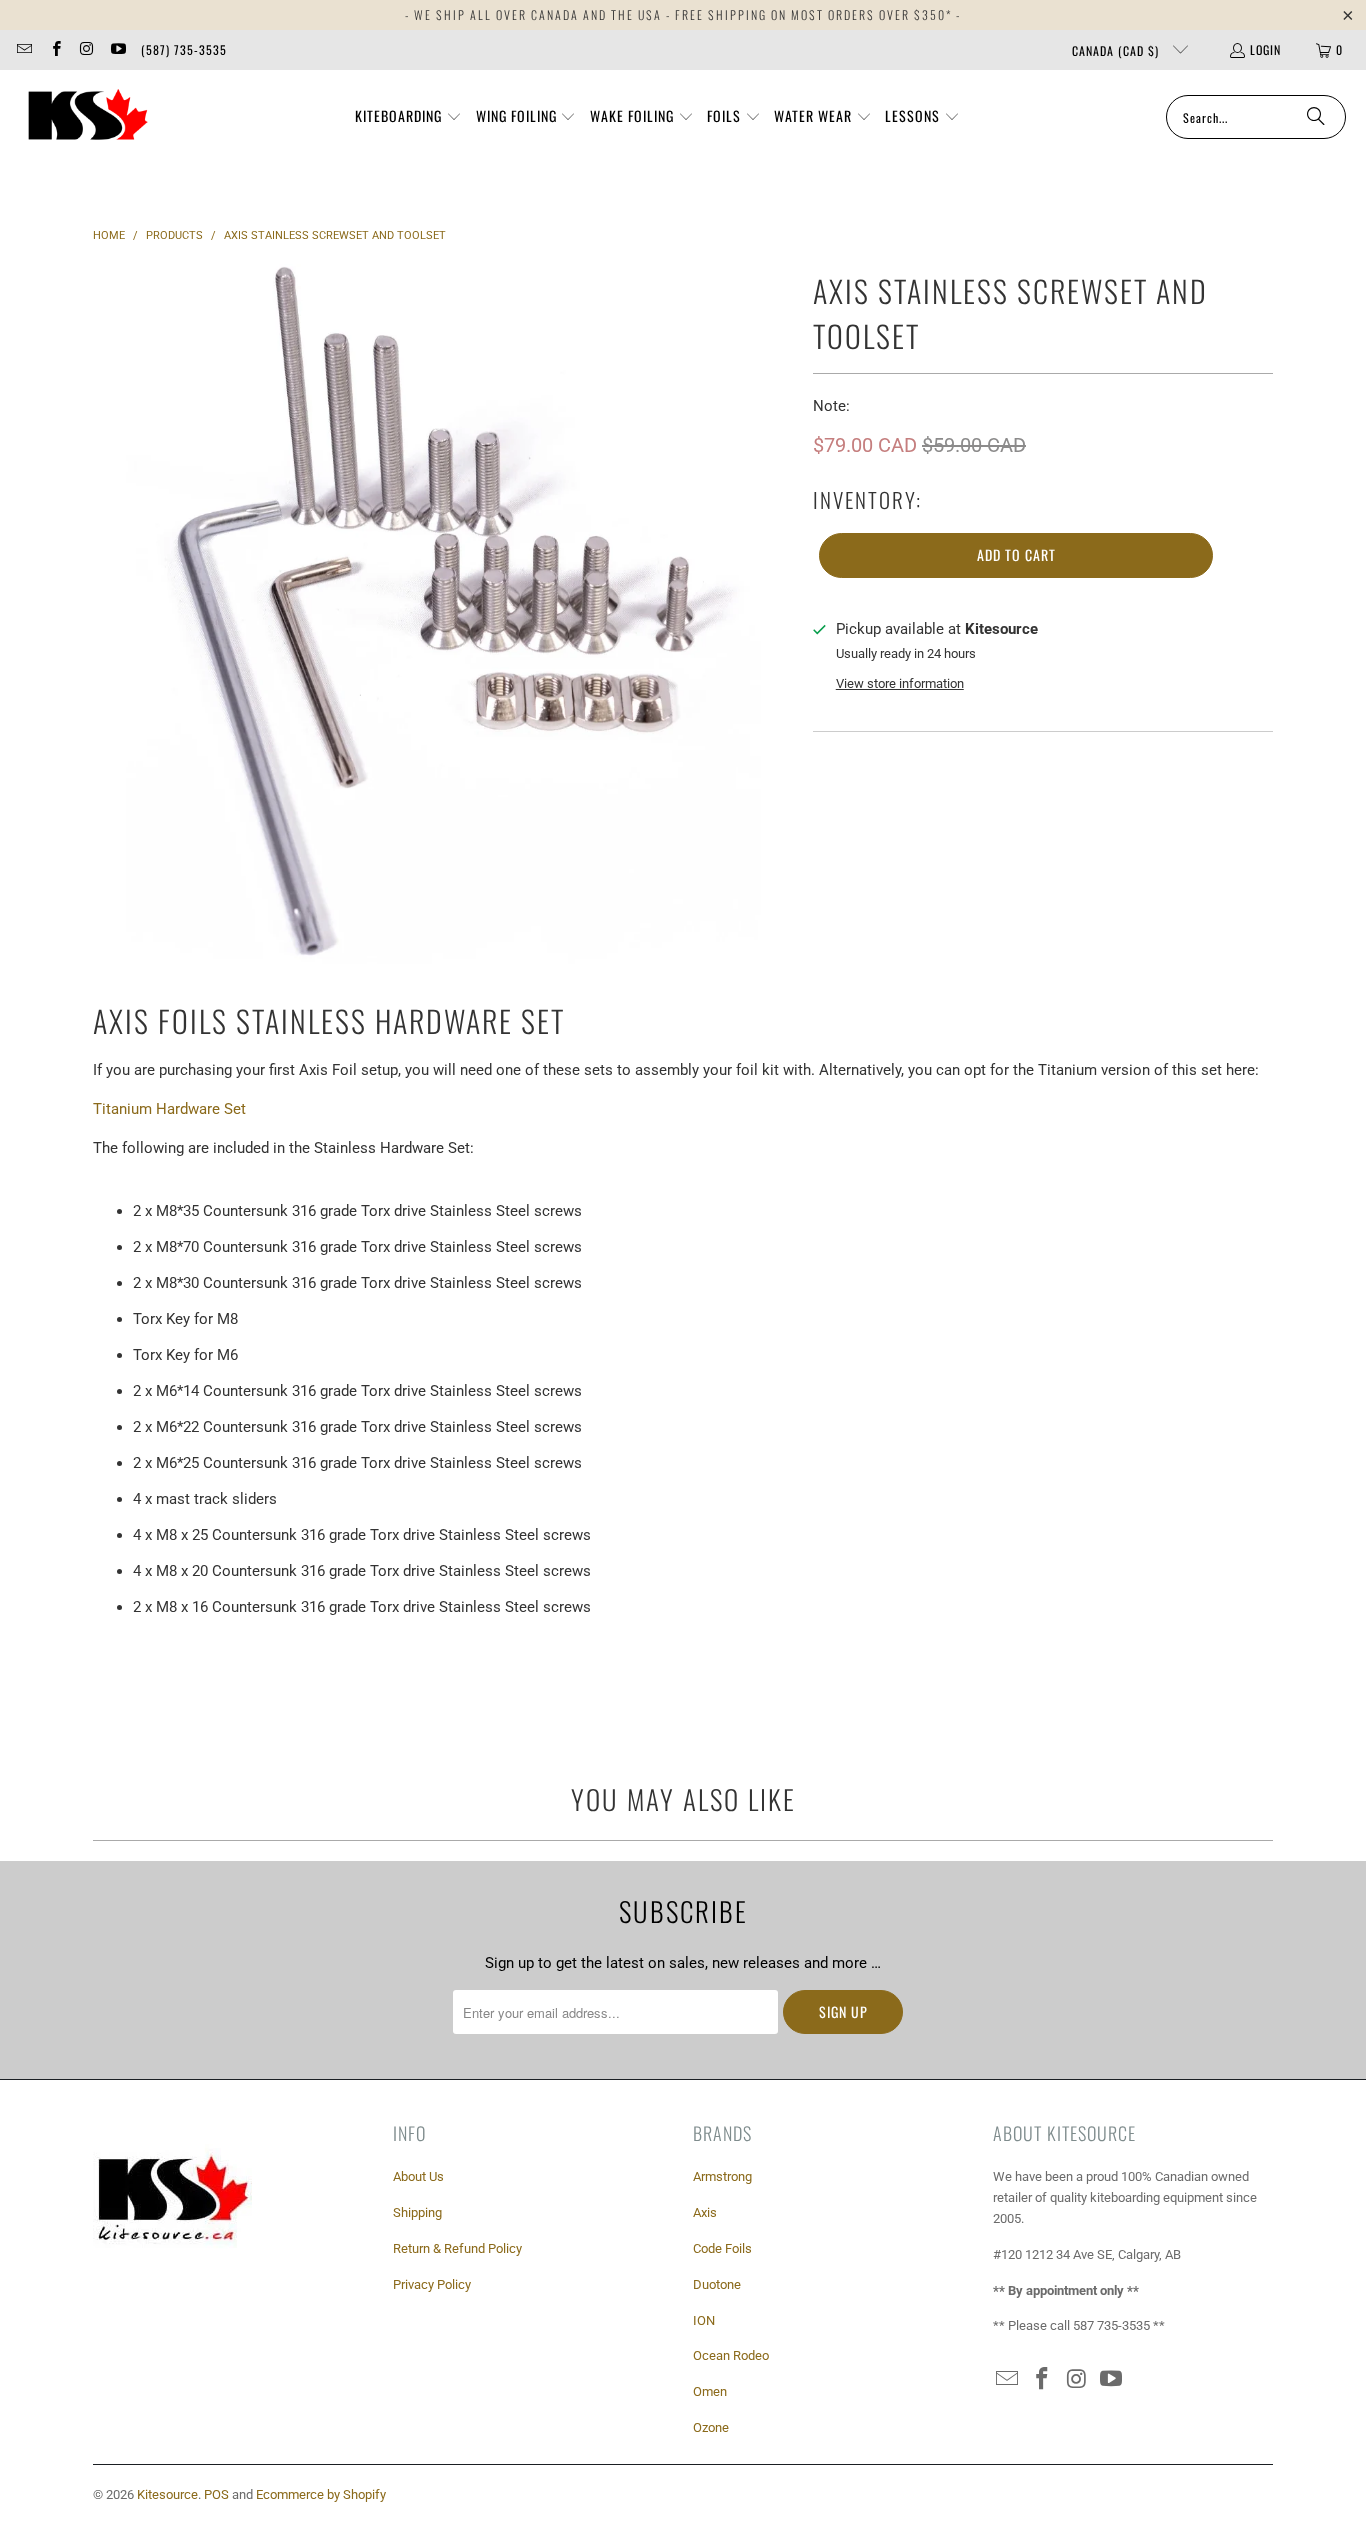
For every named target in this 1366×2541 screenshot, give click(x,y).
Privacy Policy (432, 2284)
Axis (705, 2212)
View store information (900, 683)
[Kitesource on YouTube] (117, 49)
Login (1265, 49)
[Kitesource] (85, 117)
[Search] (1316, 117)
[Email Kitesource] (23, 49)
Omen (710, 2391)
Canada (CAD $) (1117, 50)
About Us (418, 2176)
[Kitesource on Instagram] (86, 49)
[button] (408, 117)
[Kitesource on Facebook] (54, 49)
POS (216, 2494)
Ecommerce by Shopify (321, 2494)
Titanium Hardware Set (169, 1109)
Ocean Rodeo (731, 2355)
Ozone (711, 2427)
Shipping (417, 2212)
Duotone (717, 2284)
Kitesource (167, 2494)
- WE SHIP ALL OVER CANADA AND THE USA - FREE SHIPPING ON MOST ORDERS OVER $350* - (683, 14)
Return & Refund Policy (457, 2248)
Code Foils (722, 2248)
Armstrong (722, 2176)
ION (704, 2320)
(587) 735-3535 (184, 49)
